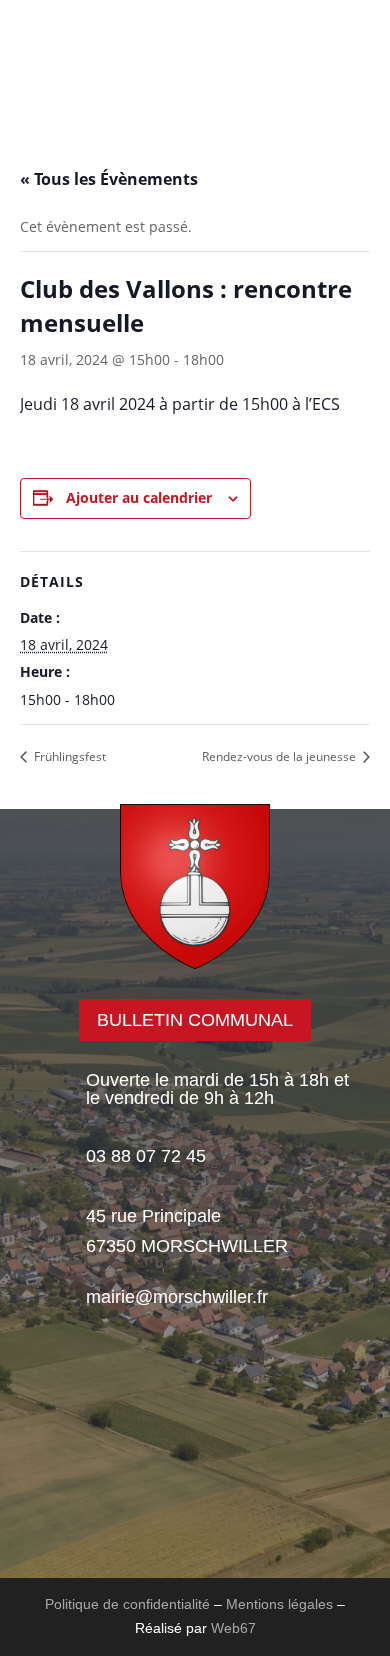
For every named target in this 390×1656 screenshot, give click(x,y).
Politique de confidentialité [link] (127, 1604)
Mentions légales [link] (279, 1604)
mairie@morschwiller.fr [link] (177, 1297)
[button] (81, 100)
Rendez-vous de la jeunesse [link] (280, 756)
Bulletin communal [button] (195, 1020)
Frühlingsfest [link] (68, 756)
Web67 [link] (233, 1628)
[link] (194, 62)
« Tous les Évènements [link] (109, 179)
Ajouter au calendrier (139, 497)
